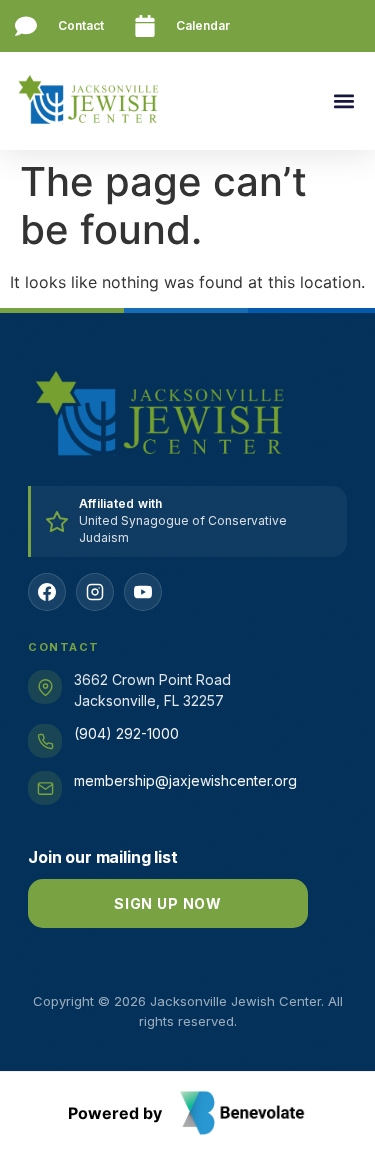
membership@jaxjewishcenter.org (185, 780)
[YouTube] (143, 592)
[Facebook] (47, 592)
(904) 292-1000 (126, 733)
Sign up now (168, 903)
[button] (343, 101)
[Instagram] (95, 592)
